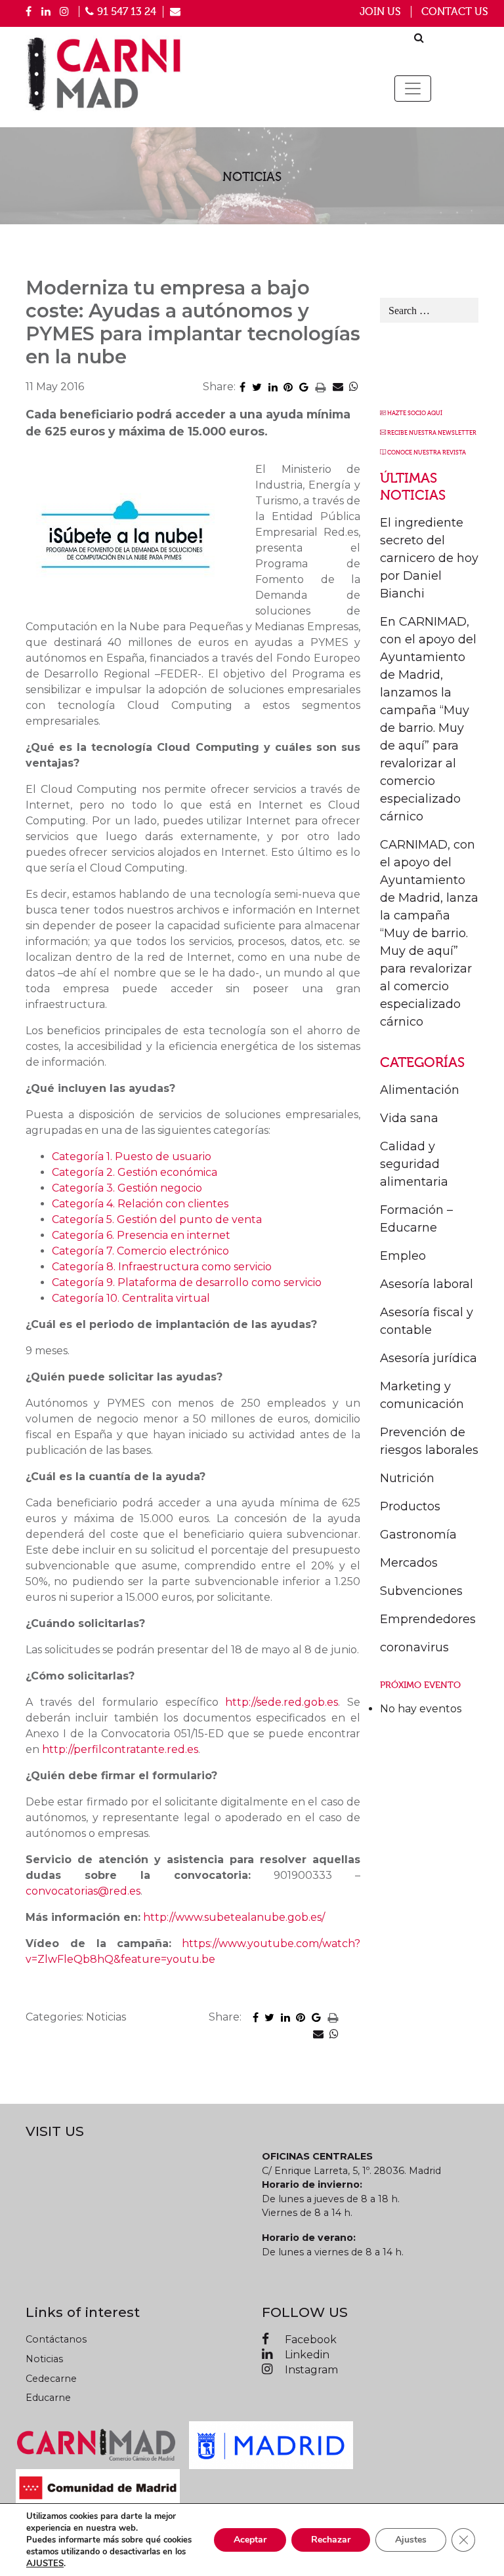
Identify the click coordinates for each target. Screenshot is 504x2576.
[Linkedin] (46, 11)
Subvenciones (421, 1591)
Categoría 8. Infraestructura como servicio (162, 1267)
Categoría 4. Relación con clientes (140, 1204)
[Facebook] (29, 11)
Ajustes (411, 2540)
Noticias (44, 2359)
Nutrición (407, 1478)
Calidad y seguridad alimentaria (414, 1164)
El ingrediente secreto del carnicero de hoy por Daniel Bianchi (429, 558)
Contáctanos (56, 2339)
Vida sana (409, 1118)
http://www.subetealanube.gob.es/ (234, 1917)
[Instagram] (64, 11)
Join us (380, 12)
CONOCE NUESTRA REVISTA (427, 453)
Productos (410, 1506)
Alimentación (420, 1090)
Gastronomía (418, 1535)
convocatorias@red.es (83, 1891)
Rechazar (331, 2540)
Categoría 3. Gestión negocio (127, 1188)
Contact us (455, 12)
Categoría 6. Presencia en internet (141, 1235)
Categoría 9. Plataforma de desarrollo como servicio (187, 1282)
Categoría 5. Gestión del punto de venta (157, 1219)
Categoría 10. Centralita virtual (131, 1298)
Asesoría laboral (427, 1284)
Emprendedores (428, 1619)
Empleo (403, 1256)
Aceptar (250, 2540)
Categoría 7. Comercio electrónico (140, 1251)
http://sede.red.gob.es (282, 1702)
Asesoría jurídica (429, 1358)
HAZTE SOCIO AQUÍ (415, 413)
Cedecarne (51, 2379)
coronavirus (414, 1647)
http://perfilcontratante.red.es (120, 1749)
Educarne (48, 2398)
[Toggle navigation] (413, 89)
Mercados (409, 1563)
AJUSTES (45, 2564)
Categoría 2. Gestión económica (135, 1172)
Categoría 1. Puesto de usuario (132, 1157)
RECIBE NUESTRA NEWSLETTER (432, 433)
